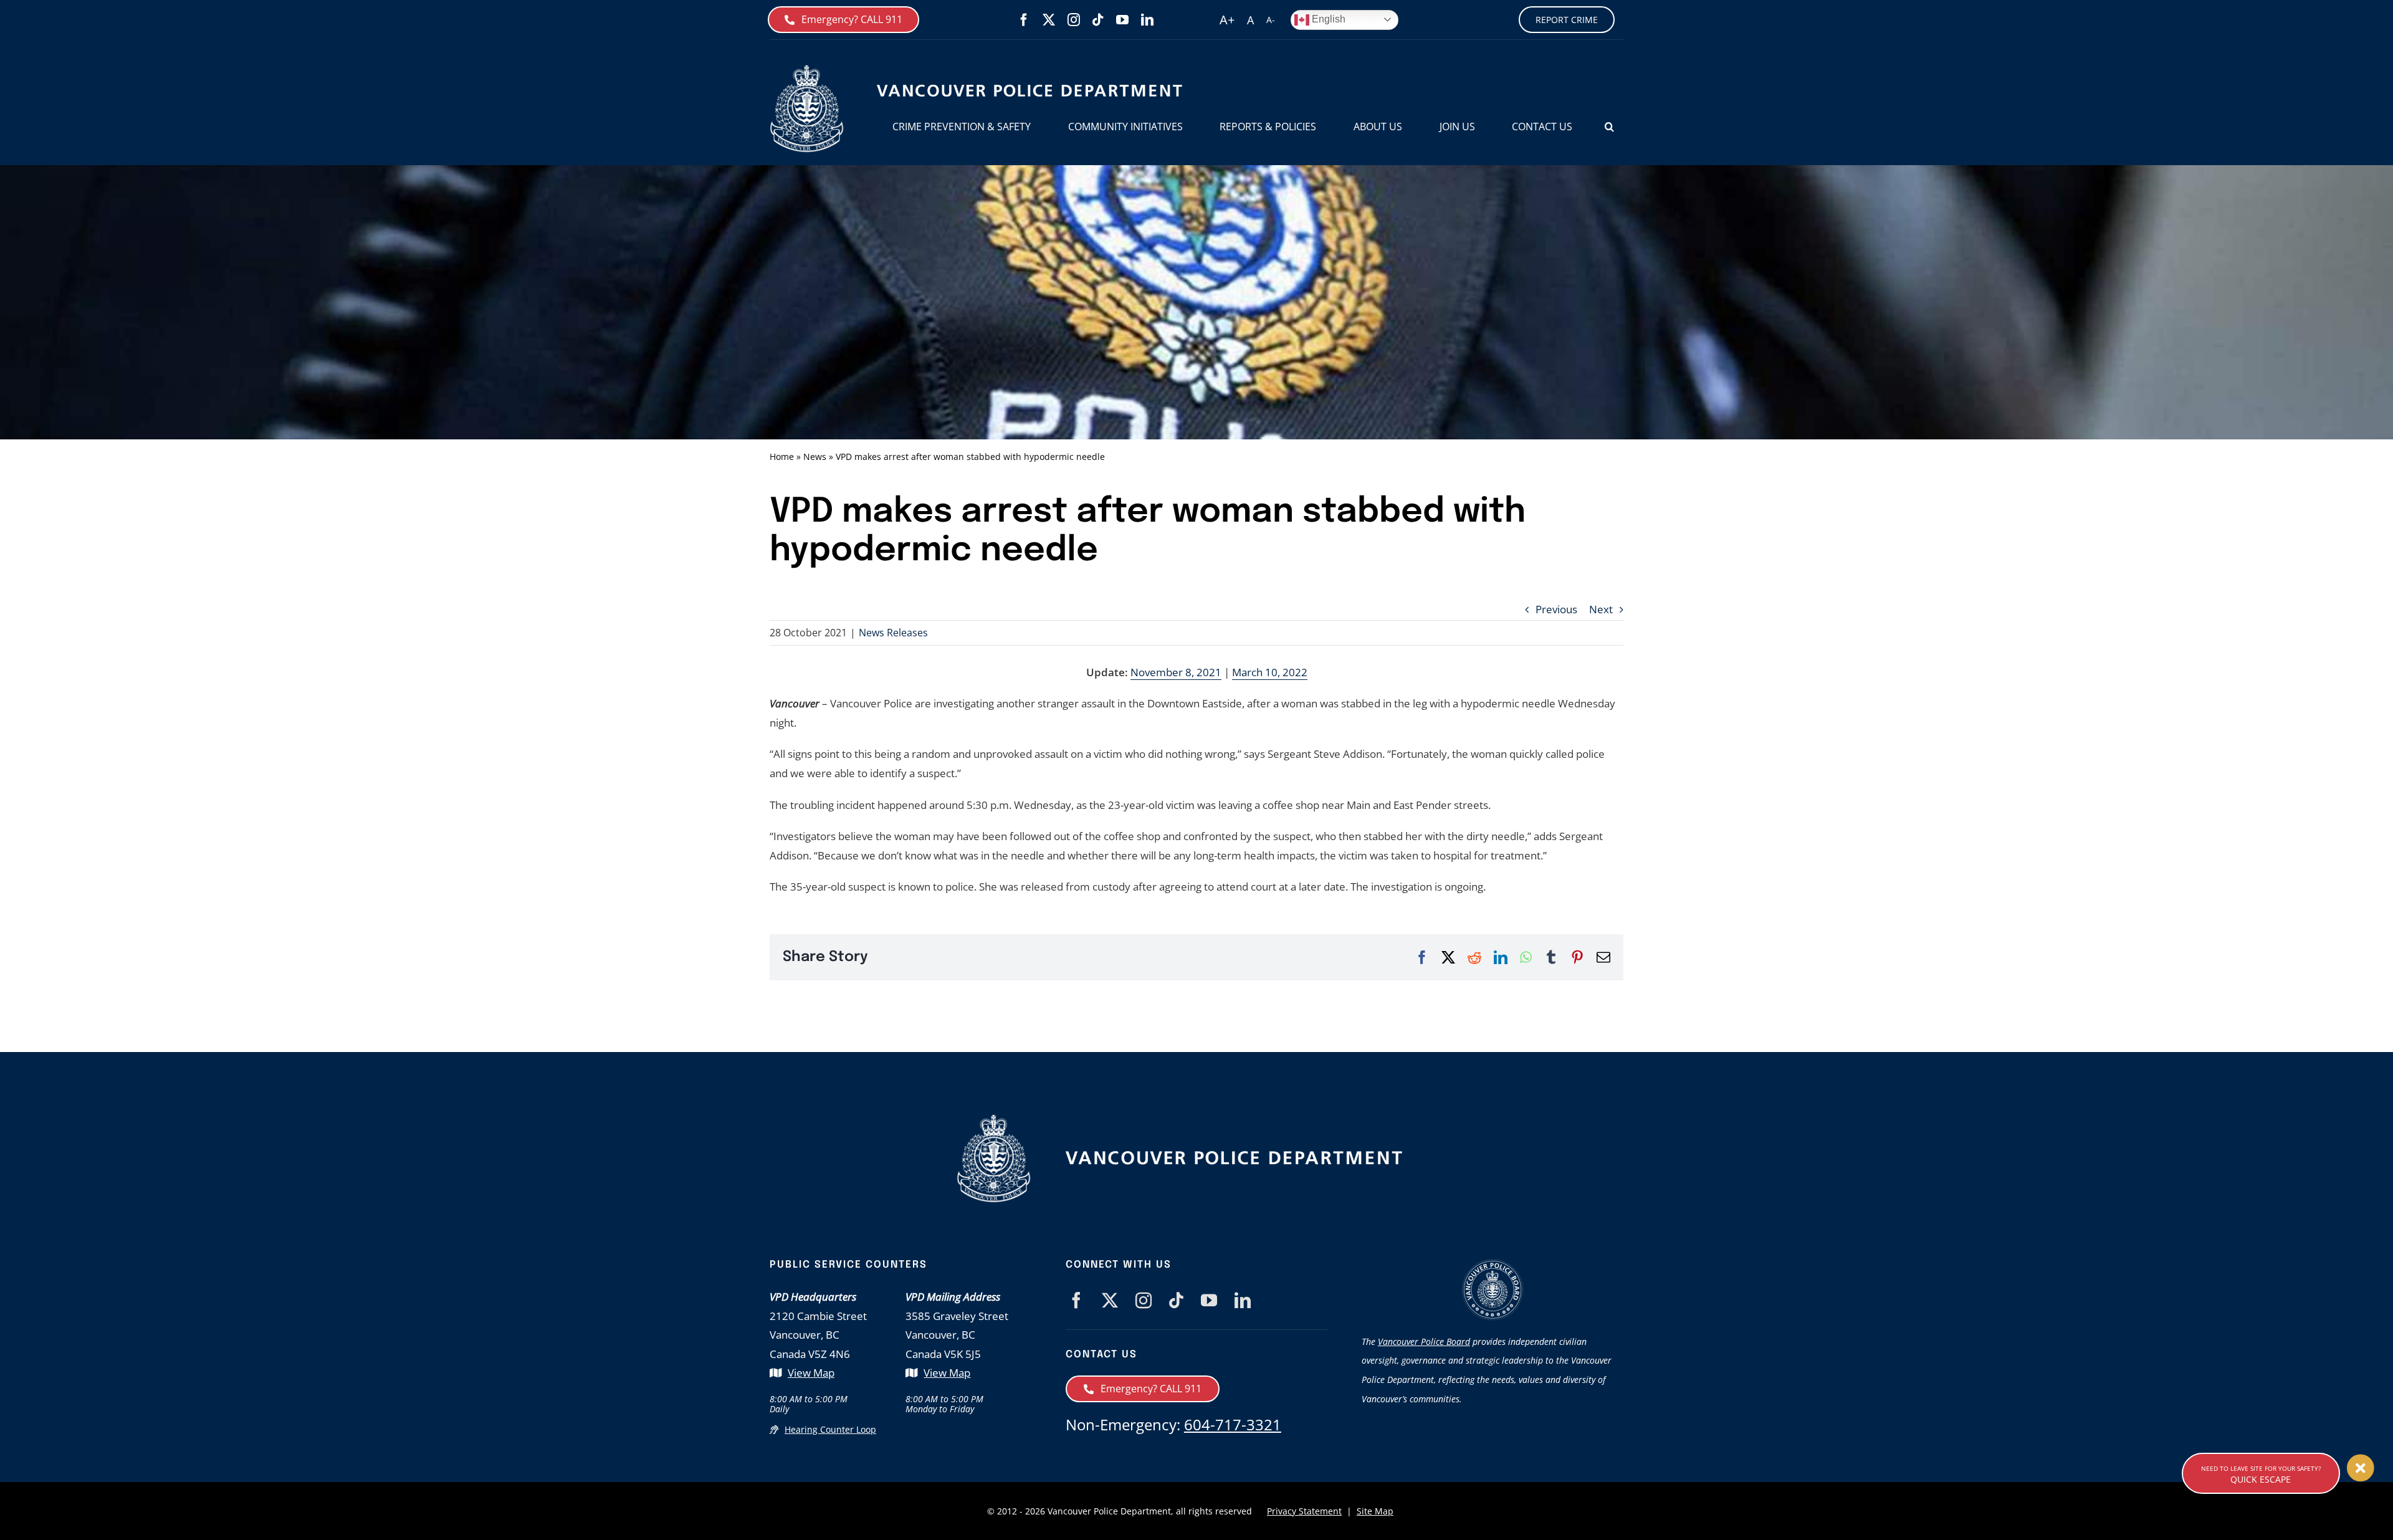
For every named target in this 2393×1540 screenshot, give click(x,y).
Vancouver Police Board (1424, 1342)
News (815, 457)
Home (782, 457)
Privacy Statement (1304, 1511)
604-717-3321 (1233, 1424)
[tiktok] (1098, 20)
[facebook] (1024, 20)
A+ (1227, 20)
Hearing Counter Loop (830, 1429)
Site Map (1375, 1511)
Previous (1556, 609)
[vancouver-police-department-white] (1234, 1155)
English (1327, 19)
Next (1601, 609)
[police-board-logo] (1493, 1264)
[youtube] (1122, 20)
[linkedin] (1147, 20)
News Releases (893, 633)
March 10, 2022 (1270, 672)
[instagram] (1074, 20)
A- (1271, 20)
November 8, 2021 (1176, 672)
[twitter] (1049, 20)
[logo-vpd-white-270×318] (994, 1120)
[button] (1609, 127)
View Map (811, 1373)
